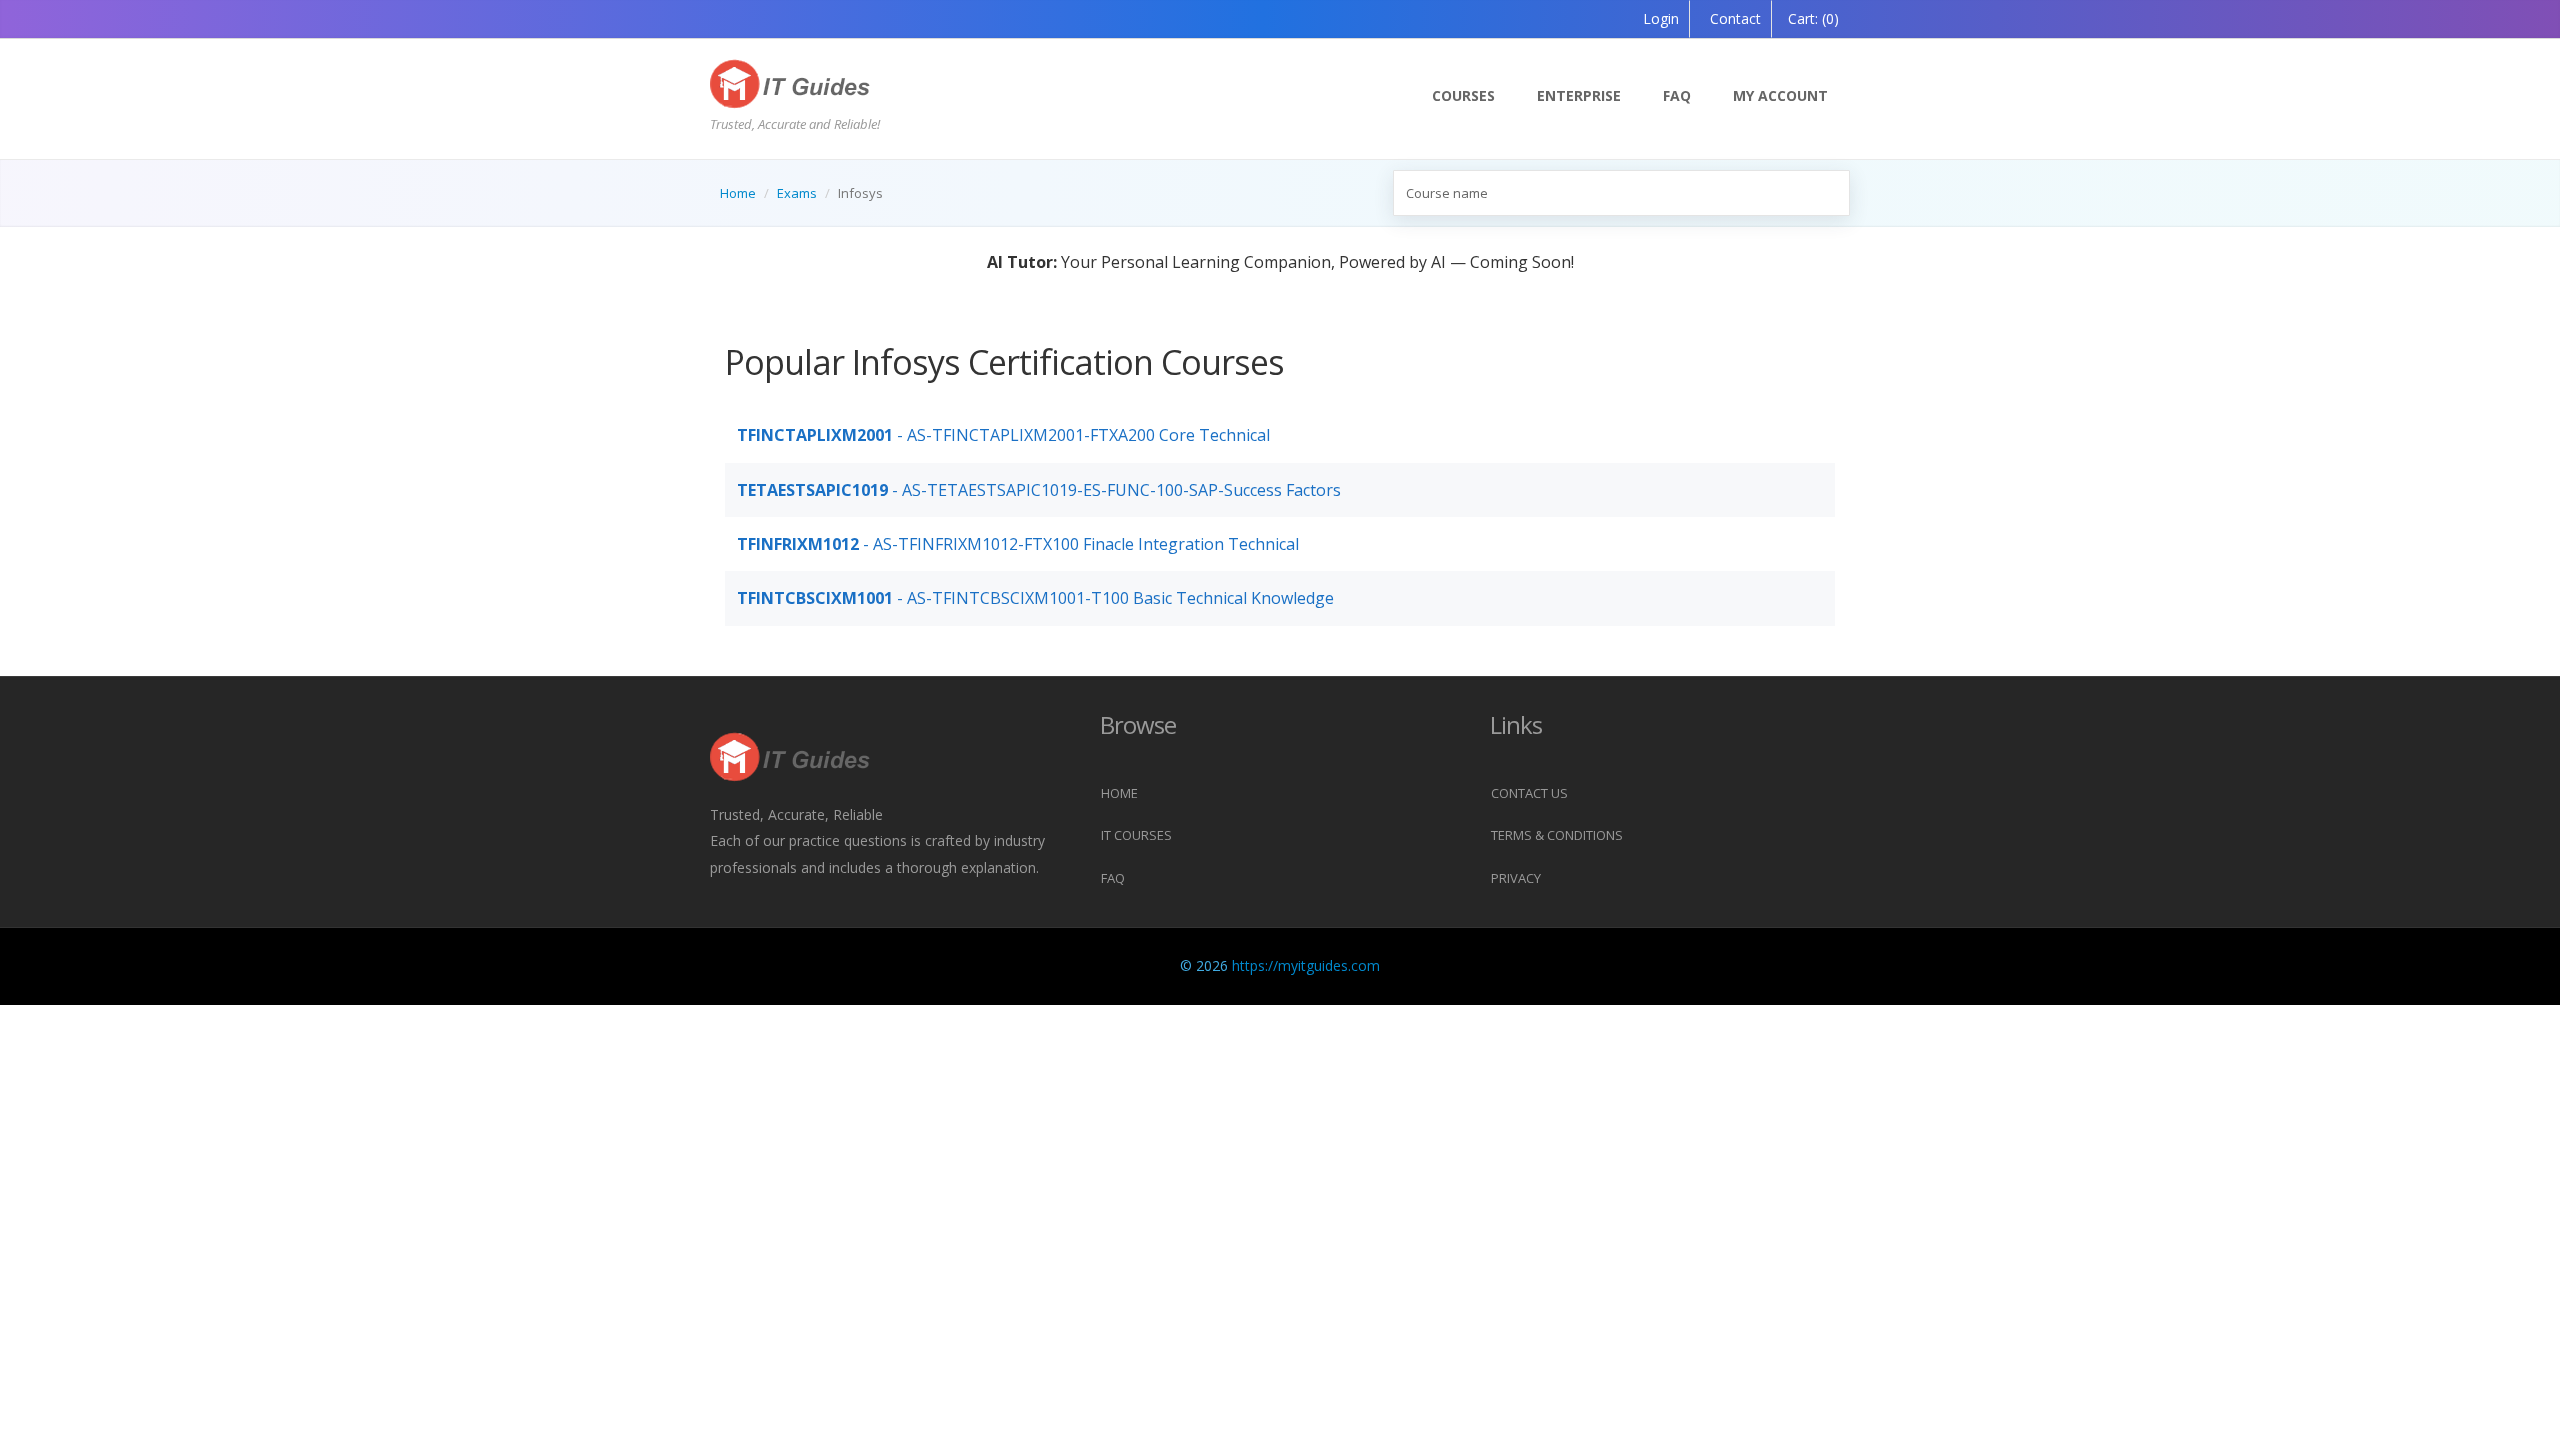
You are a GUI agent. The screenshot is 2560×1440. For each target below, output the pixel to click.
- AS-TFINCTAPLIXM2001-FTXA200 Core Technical (1003, 435)
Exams (797, 193)
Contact (1733, 18)
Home (738, 193)
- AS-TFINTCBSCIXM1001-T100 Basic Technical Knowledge (1035, 598)
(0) (1813, 18)
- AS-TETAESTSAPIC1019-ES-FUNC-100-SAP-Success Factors (1039, 490)
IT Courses (1136, 835)
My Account (1780, 95)
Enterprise (1579, 95)
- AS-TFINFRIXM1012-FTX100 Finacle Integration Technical (1018, 544)
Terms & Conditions (1557, 835)
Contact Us (1529, 793)
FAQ (1677, 95)
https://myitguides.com (1306, 965)
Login (1661, 18)
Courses (1463, 95)
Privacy (1516, 878)
